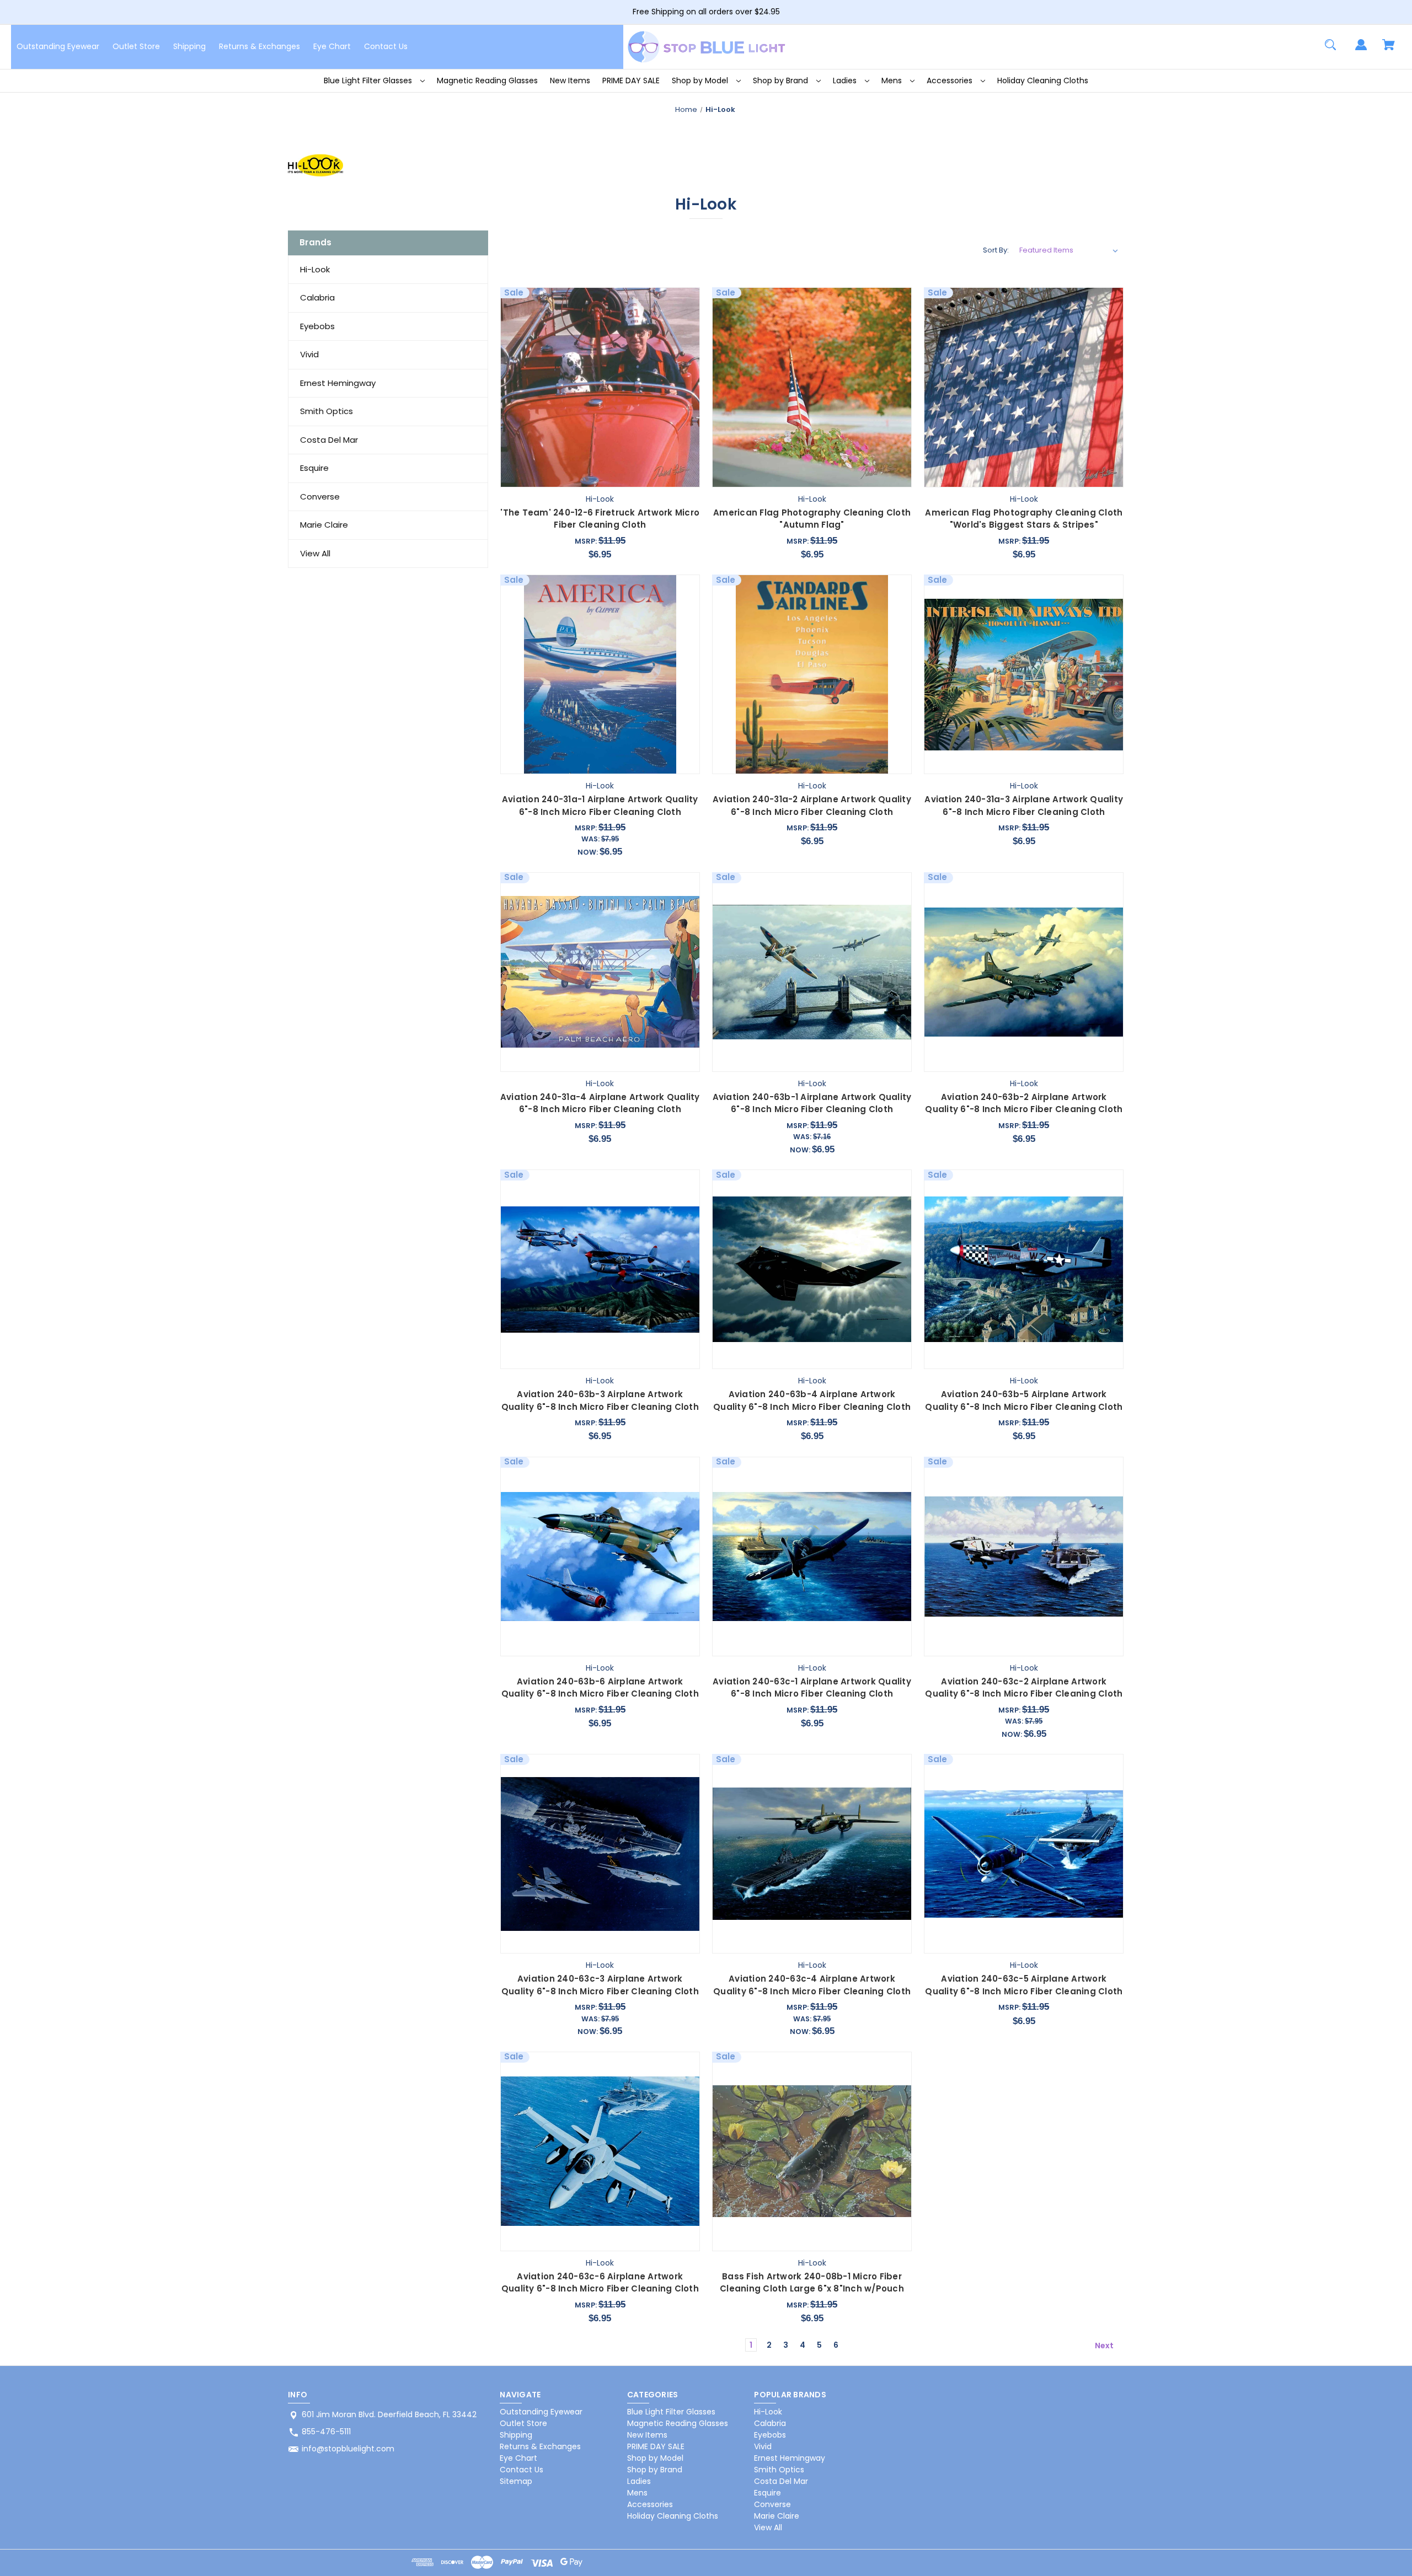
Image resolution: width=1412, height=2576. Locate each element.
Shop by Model (701, 80)
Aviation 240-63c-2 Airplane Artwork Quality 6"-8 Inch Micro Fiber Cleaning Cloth (1024, 1688)
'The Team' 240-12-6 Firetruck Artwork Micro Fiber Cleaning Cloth (600, 519)
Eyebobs (317, 326)
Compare (595, 476)
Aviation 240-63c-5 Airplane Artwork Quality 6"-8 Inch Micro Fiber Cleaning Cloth (1024, 1985)
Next (1105, 2346)
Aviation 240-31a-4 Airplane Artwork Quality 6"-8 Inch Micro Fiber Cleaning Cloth (600, 1103)
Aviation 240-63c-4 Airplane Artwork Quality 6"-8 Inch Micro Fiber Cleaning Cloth (812, 1985)
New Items (570, 80)
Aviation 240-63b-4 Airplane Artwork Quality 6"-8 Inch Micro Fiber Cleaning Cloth (812, 1400)
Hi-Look (315, 269)
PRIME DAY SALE (631, 80)
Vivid (309, 354)
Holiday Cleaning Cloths (1043, 80)
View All (315, 553)
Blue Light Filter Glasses (369, 80)
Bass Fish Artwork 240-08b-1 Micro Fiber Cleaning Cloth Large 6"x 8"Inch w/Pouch (812, 2283)
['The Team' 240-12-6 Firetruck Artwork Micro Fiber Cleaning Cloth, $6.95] (600, 387)
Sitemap (516, 2481)
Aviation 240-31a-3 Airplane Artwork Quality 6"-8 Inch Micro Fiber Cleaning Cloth (1024, 806)
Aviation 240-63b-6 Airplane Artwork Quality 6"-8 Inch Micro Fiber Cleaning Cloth (600, 1688)
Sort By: (996, 250)
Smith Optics (327, 411)
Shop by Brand (782, 80)
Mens (893, 80)
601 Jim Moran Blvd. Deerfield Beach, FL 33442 (389, 2414)
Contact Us (386, 46)
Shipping (189, 46)
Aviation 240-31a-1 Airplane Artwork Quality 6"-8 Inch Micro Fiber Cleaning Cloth (600, 806)
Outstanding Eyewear (58, 46)
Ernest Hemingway (338, 383)
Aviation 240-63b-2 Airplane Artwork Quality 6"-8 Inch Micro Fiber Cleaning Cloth (1024, 1103)
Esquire (314, 468)
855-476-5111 (326, 2432)
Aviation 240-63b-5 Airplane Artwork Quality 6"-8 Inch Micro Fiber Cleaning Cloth (1024, 1400)
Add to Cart (659, 476)
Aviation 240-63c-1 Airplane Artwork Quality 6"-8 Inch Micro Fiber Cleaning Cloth (812, 1688)
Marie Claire (324, 525)
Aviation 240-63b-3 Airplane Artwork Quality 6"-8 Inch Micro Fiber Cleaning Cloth (600, 1400)
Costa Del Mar (329, 440)
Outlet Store (136, 46)
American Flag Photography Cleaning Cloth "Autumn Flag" (812, 519)
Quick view (540, 476)
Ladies (846, 80)
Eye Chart (332, 46)
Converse (320, 497)
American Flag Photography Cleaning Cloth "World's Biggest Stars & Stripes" (1024, 519)
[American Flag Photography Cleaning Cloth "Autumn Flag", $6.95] (812, 387)
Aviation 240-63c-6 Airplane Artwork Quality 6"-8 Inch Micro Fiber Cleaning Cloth (600, 2283)
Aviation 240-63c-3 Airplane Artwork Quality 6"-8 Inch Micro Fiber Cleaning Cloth (600, 1985)
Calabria (317, 297)
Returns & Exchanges (260, 46)
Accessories (951, 80)
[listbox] (1069, 250)
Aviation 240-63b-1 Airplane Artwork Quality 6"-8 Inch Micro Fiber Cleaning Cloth (812, 1103)
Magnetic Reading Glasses (487, 80)
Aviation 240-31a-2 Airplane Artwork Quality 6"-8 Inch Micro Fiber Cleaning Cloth (812, 806)
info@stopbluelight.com (348, 2449)
